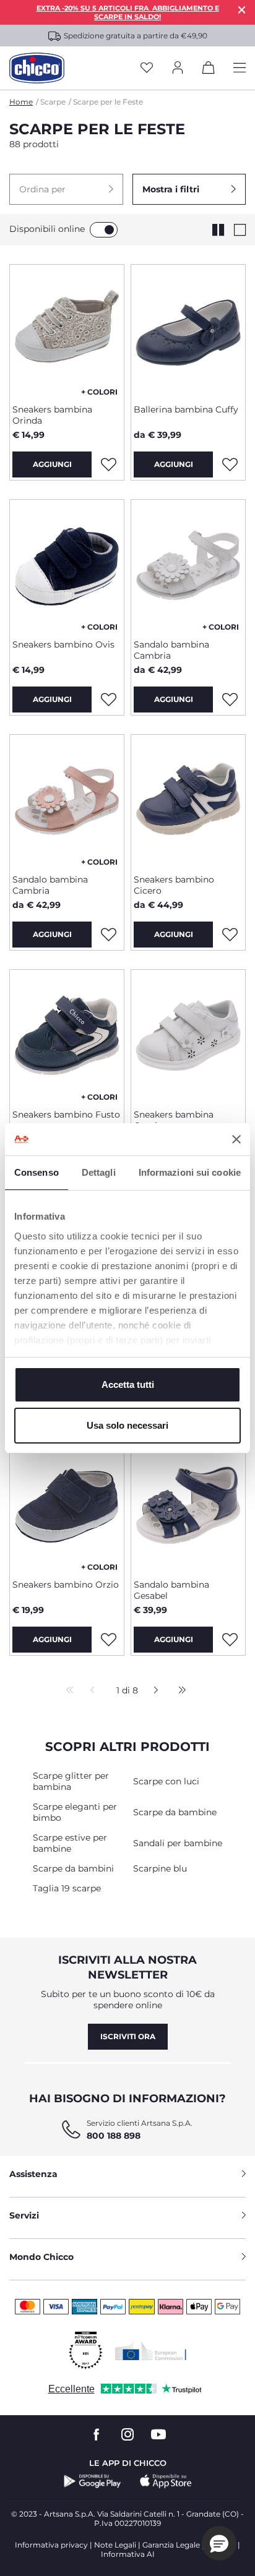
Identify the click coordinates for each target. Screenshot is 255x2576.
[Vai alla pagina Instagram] (127, 2435)
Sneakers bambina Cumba (174, 1120)
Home (21, 102)
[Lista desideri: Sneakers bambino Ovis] (108, 700)
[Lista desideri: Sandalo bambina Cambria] (230, 700)
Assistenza (33, 2174)
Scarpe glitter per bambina (71, 1781)
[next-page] (153, 1691)
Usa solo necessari (127, 1425)
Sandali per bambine (178, 1843)
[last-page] (179, 1691)
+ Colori (99, 392)
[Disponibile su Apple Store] (166, 2481)
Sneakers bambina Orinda (52, 415)
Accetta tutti (128, 1384)
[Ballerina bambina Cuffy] (188, 330)
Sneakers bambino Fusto (66, 1115)
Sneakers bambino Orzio (66, 1585)
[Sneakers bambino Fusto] (67, 1035)
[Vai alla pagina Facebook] (97, 2435)
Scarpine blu (160, 1868)
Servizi (24, 2215)
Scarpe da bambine (175, 1812)
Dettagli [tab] (99, 1172)
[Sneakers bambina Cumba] (188, 1035)
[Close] (242, 10)
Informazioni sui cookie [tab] (190, 1172)
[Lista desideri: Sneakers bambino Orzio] (108, 1640)
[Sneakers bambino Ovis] (67, 565)
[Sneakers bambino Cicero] (188, 800)
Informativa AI (128, 2554)
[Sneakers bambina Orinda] (67, 330)
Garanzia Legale (171, 2545)
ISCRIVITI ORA (128, 2036)
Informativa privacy (51, 2545)
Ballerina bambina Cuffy (186, 409)
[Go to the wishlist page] (147, 68)
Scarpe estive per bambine (70, 1843)
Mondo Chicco (41, 2257)
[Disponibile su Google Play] (93, 2481)
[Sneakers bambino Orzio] (67, 1505)
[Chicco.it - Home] (37, 68)
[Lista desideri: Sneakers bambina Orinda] (108, 464)
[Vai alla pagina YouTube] (158, 2435)
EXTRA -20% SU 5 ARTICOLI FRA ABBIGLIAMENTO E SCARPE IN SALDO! (128, 12)
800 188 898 (114, 2136)
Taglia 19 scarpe (67, 1888)
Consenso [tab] (37, 1172)
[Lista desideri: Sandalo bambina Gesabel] (230, 1640)
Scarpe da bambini (73, 1868)
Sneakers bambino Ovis (63, 644)
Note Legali (115, 2545)
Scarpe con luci (166, 1781)
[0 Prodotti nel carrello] (209, 70)
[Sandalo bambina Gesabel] (188, 1505)
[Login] (178, 68)
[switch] (104, 230)
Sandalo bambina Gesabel (171, 1590)
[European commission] (151, 2351)
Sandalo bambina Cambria (171, 650)
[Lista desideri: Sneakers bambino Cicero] (230, 935)
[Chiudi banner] (236, 1139)
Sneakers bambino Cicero (174, 885)
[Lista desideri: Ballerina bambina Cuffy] (230, 464)
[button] (66, 189)
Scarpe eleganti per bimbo (75, 1812)
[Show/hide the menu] (240, 68)
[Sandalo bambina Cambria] (188, 565)
